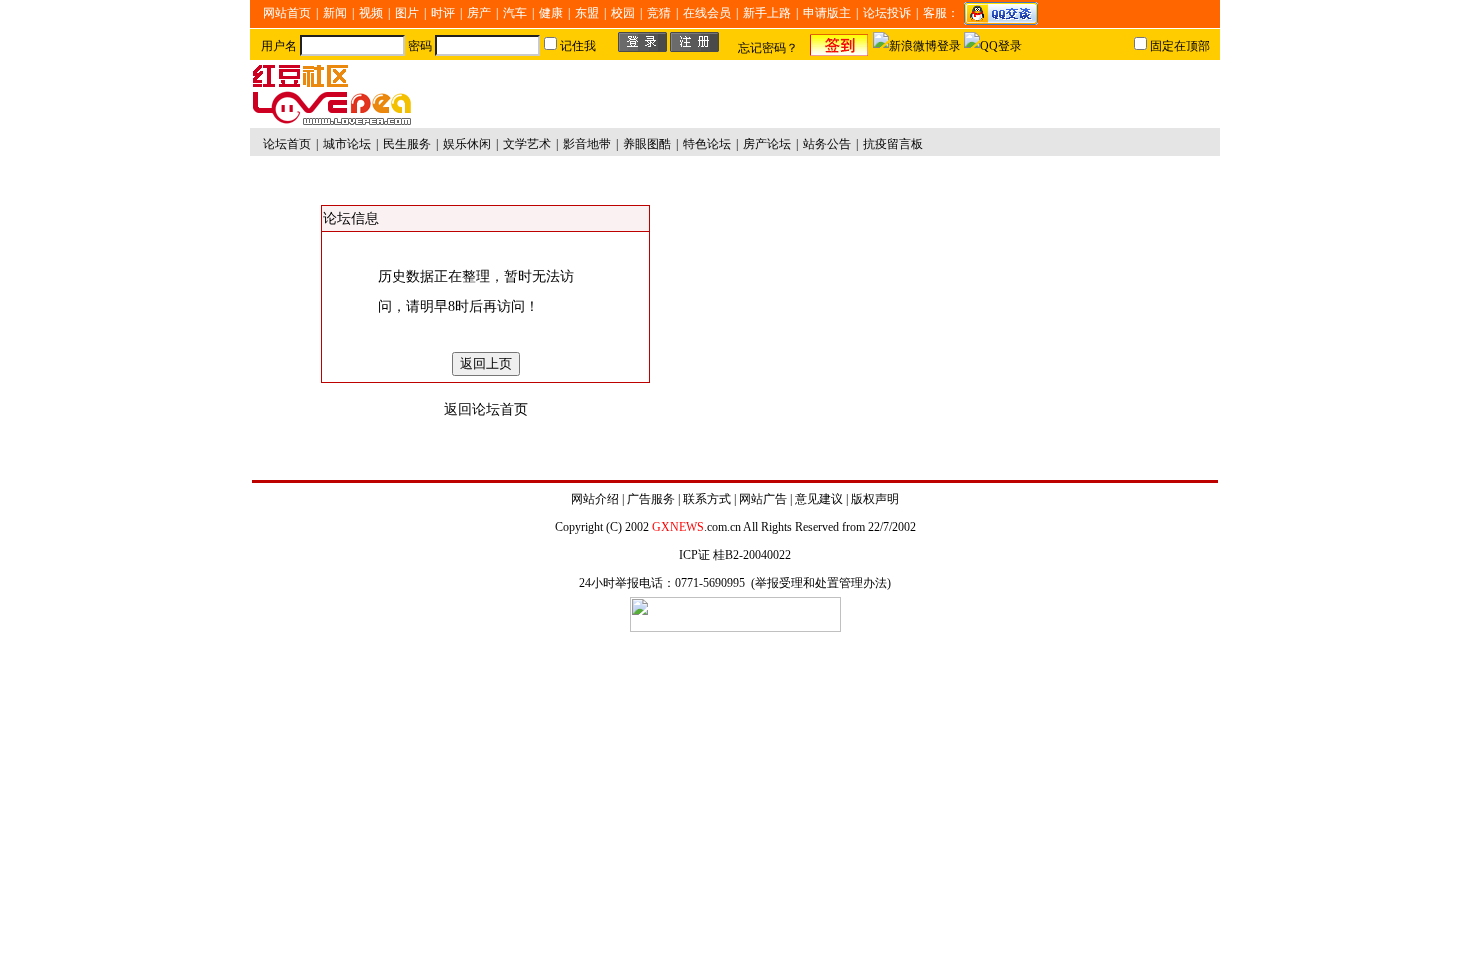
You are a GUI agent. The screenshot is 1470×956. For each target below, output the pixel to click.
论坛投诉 (887, 13)
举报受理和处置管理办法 (821, 583)
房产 (479, 13)
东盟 (587, 13)
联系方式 (707, 499)
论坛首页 (287, 144)
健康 (551, 13)
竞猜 (659, 13)
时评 (443, 13)
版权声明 (875, 499)
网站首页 (287, 13)
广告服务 (651, 499)
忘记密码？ (768, 48)
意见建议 (819, 499)
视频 (371, 13)
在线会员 (707, 13)
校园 (623, 13)
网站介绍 (595, 499)
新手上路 (767, 13)
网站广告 (763, 499)
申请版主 (827, 13)
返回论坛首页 (486, 409)
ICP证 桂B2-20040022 (735, 555)
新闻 (335, 13)
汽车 (515, 13)
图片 (407, 13)
